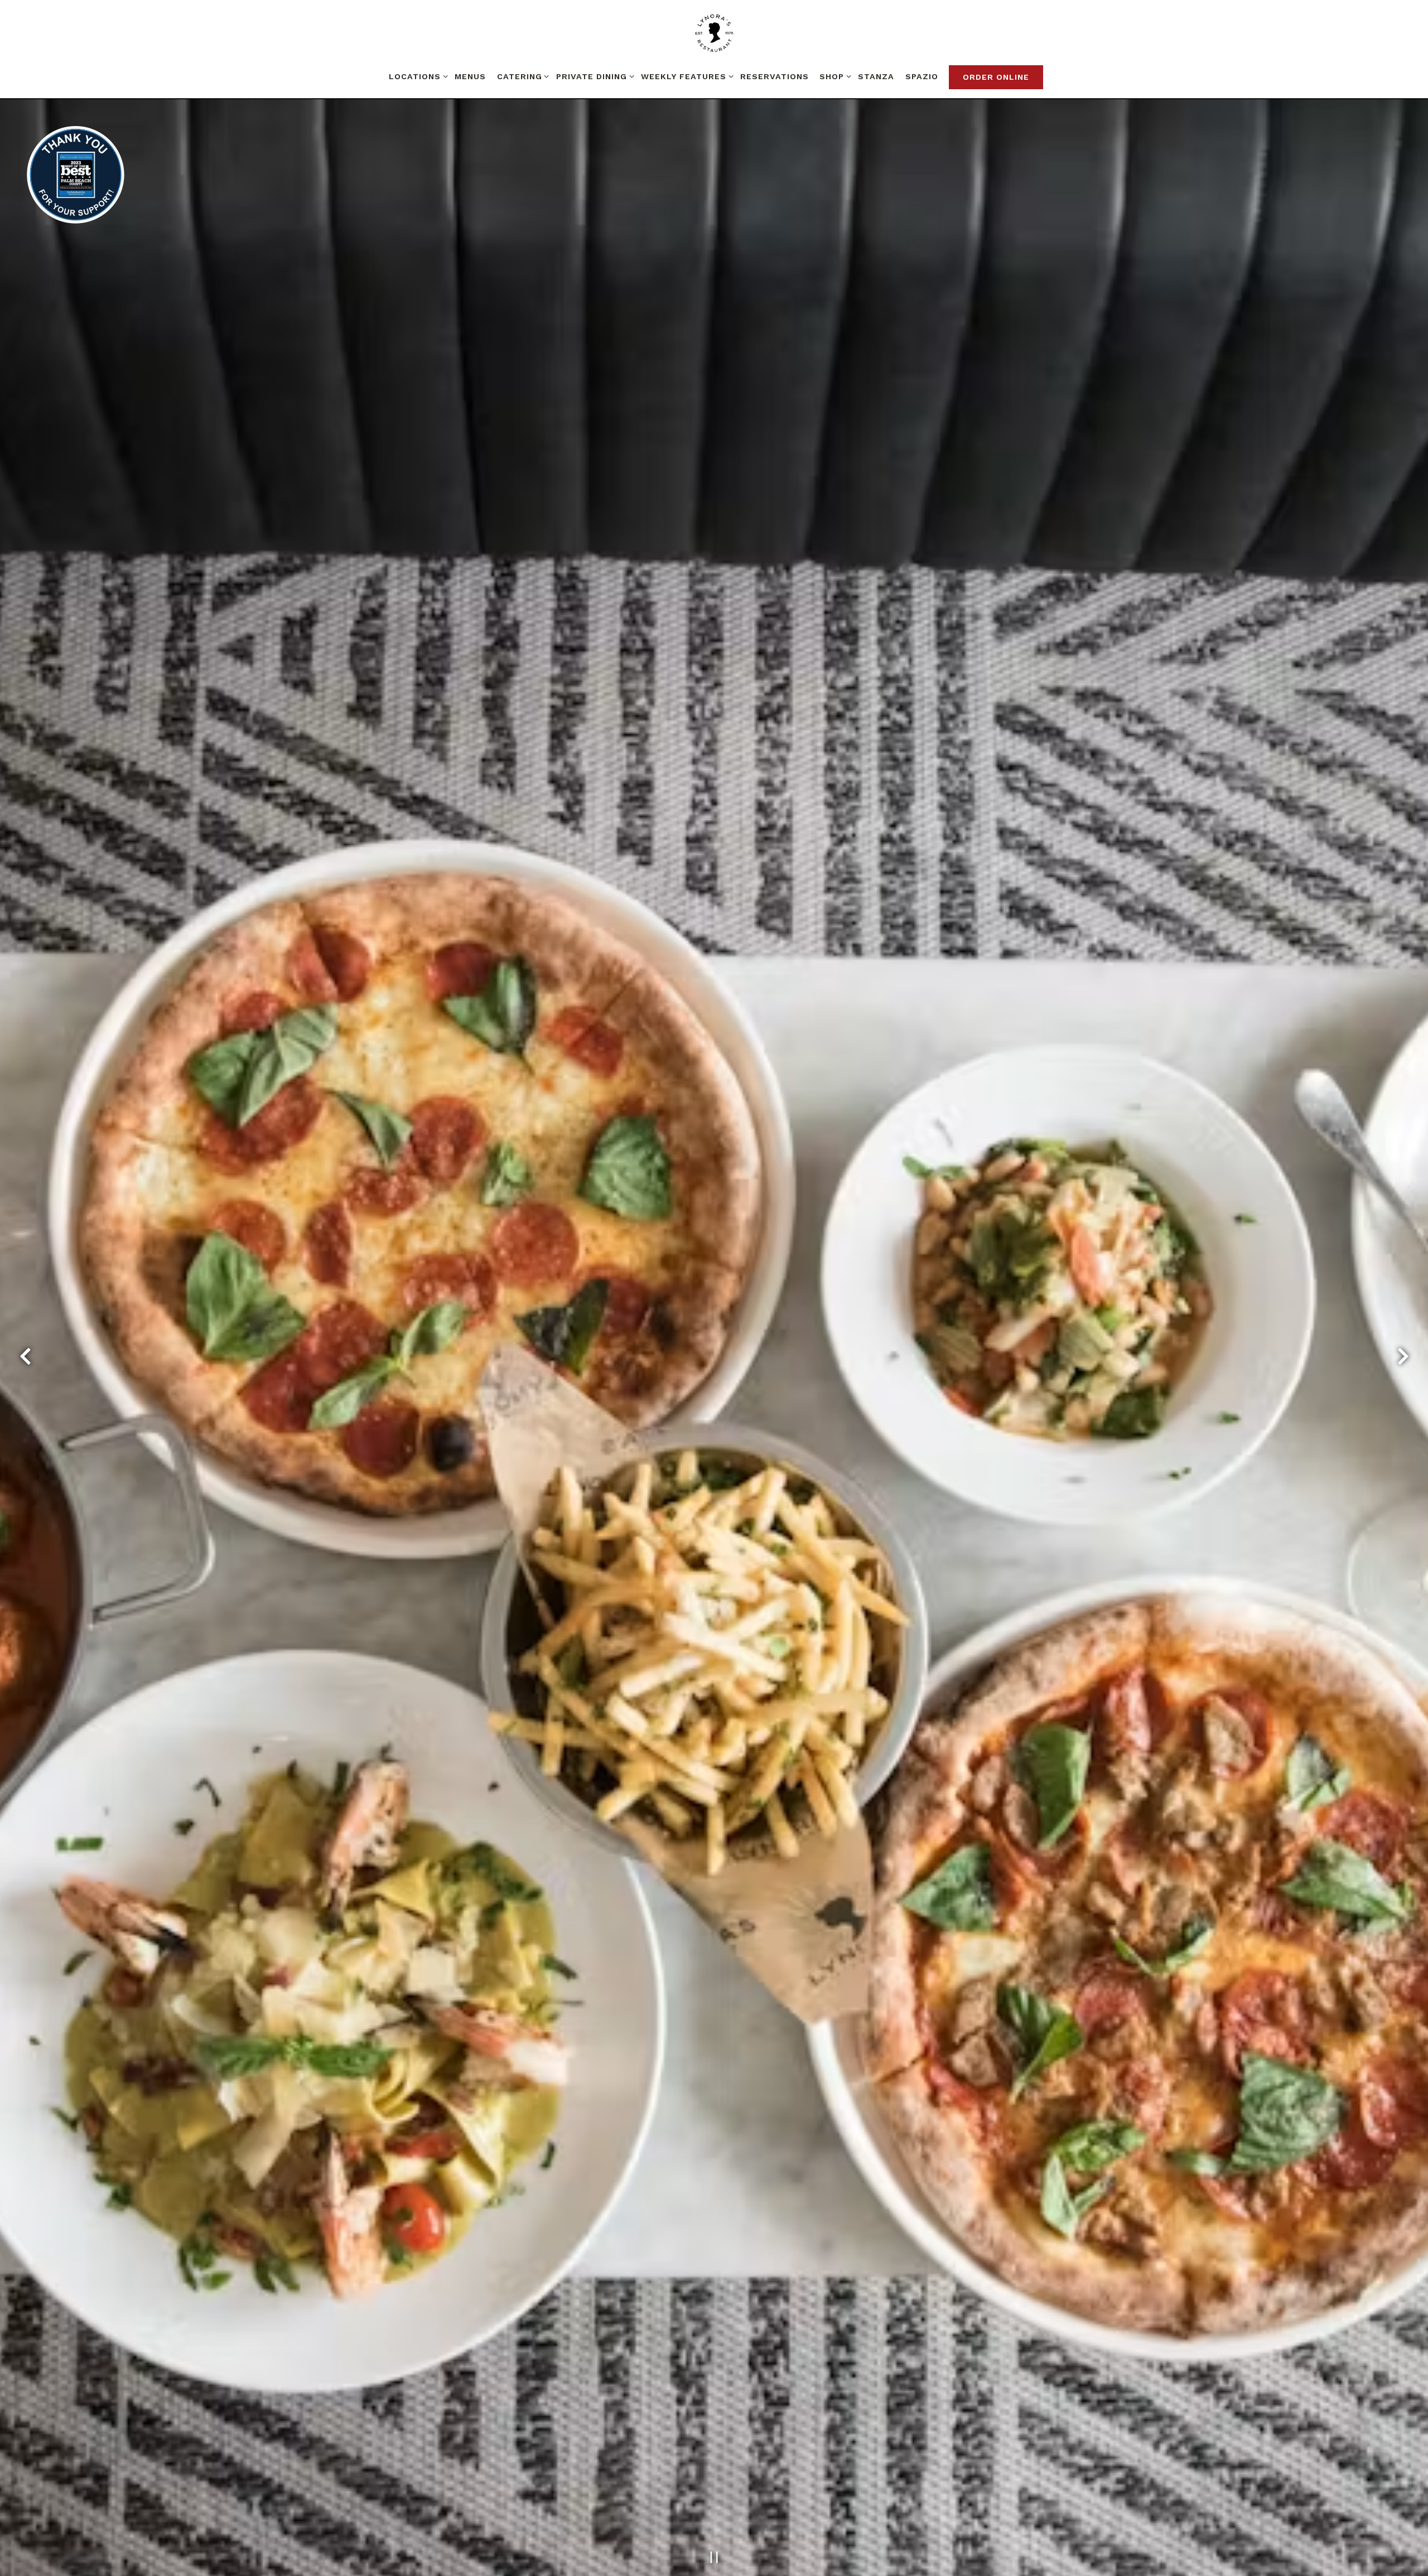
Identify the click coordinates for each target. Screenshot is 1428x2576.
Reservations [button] (775, 76)
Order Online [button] (996, 77)
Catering (521, 76)
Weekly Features (685, 76)
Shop (833, 76)
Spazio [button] (922, 76)
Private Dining (593, 76)
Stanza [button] (876, 76)
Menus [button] (470, 76)
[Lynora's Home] (714, 33)
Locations (416, 76)
